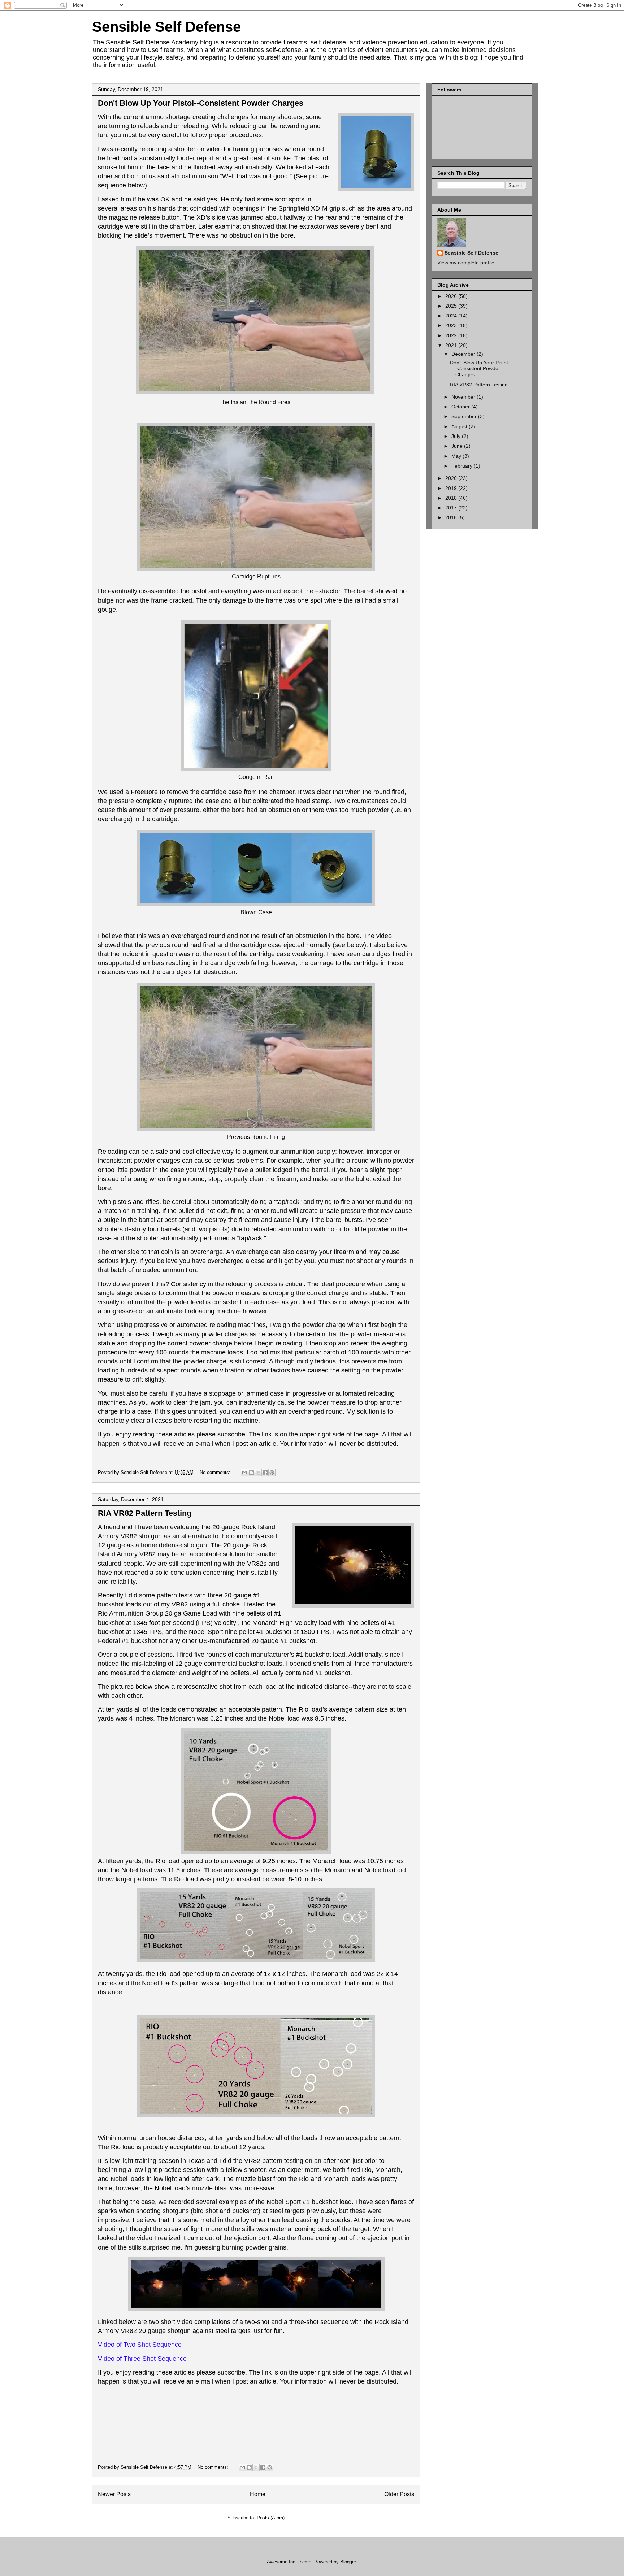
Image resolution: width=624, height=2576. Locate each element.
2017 (452, 508)
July (457, 436)
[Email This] (244, 1473)
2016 (452, 517)
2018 (452, 498)
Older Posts (399, 2494)
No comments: (216, 1472)
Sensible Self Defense (166, 27)
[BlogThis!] (251, 1473)
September (465, 416)
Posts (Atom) (271, 2518)
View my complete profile (466, 263)
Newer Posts (114, 2494)
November (464, 397)
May (457, 456)
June (458, 446)
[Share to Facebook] (265, 1473)
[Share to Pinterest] (272, 1473)
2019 (452, 488)
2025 (452, 306)
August (460, 426)
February (463, 466)
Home (258, 2494)
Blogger (348, 2562)
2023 (452, 325)
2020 (452, 478)
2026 (452, 296)
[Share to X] (258, 1473)
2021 (452, 345)
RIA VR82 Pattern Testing (145, 1513)
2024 (452, 316)
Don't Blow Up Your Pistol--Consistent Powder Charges (201, 103)
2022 (452, 335)
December (464, 354)
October (461, 407)
